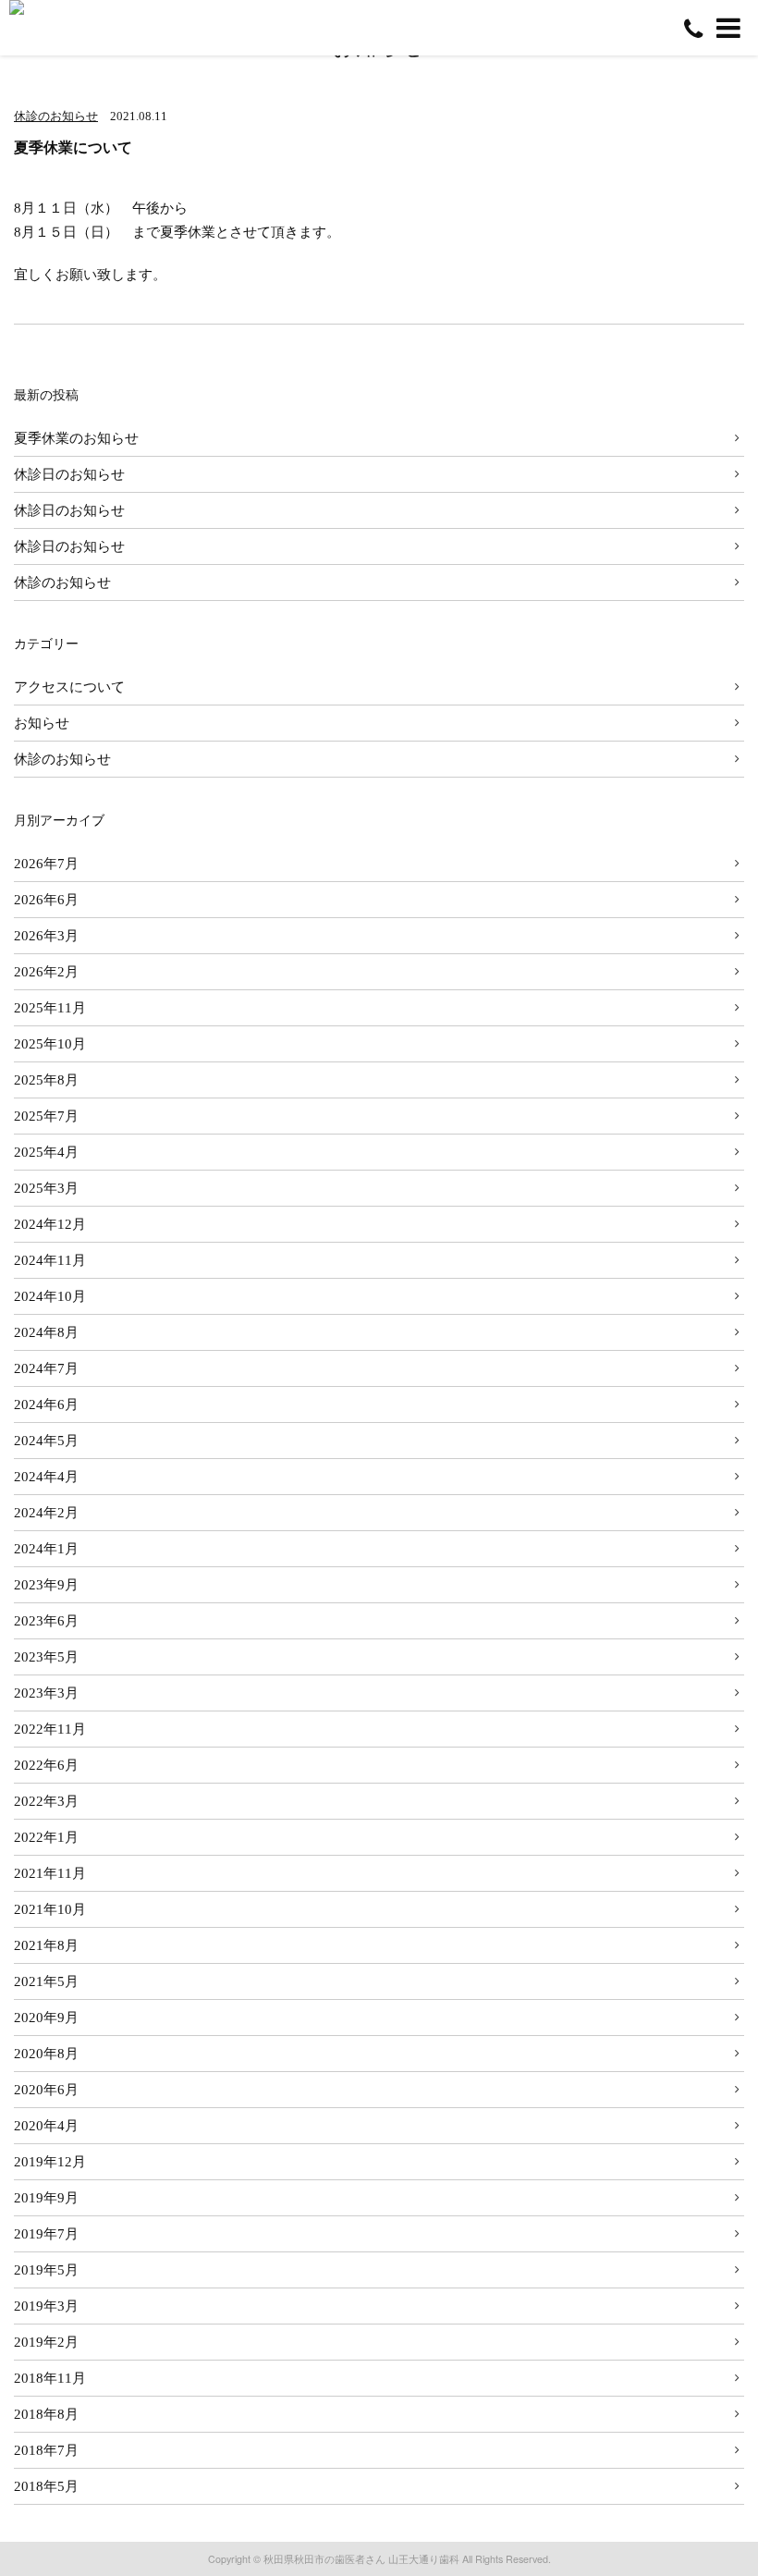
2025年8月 (46, 1079)
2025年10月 (50, 1043)
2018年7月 (46, 2450)
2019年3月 (46, 2306)
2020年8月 (46, 2053)
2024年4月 (46, 1476)
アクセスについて (69, 687)
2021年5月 (46, 1981)
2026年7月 (46, 863)
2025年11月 (50, 1007)
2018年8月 (46, 2414)
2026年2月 (46, 971)
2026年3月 (46, 935)
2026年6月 (46, 899)
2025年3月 (46, 1188)
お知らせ (42, 723)
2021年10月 (50, 1909)
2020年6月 (46, 2089)
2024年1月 (46, 1548)
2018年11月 (50, 2378)
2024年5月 (46, 1440)
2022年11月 (50, 1729)
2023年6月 (46, 1620)
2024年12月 (50, 1224)
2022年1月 (46, 1837)
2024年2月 (46, 1512)
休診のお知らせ (56, 116)
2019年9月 (46, 2197)
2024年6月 (46, 1404)
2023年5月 (46, 1656)
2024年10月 (50, 1296)
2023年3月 (46, 1693)
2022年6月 (46, 1765)
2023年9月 (46, 1584)
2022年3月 (46, 1801)
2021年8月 (46, 1945)
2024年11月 (50, 1260)
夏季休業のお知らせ (76, 438)
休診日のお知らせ (69, 474)
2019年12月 (50, 2161)
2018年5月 (46, 2486)
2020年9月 (46, 2017)
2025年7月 (46, 1116)
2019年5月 (46, 2269)
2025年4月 (46, 1152)
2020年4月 (46, 2125)
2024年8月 (46, 1332)
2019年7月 (46, 2233)
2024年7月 (46, 1368)
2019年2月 (46, 2342)
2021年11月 (50, 1873)
